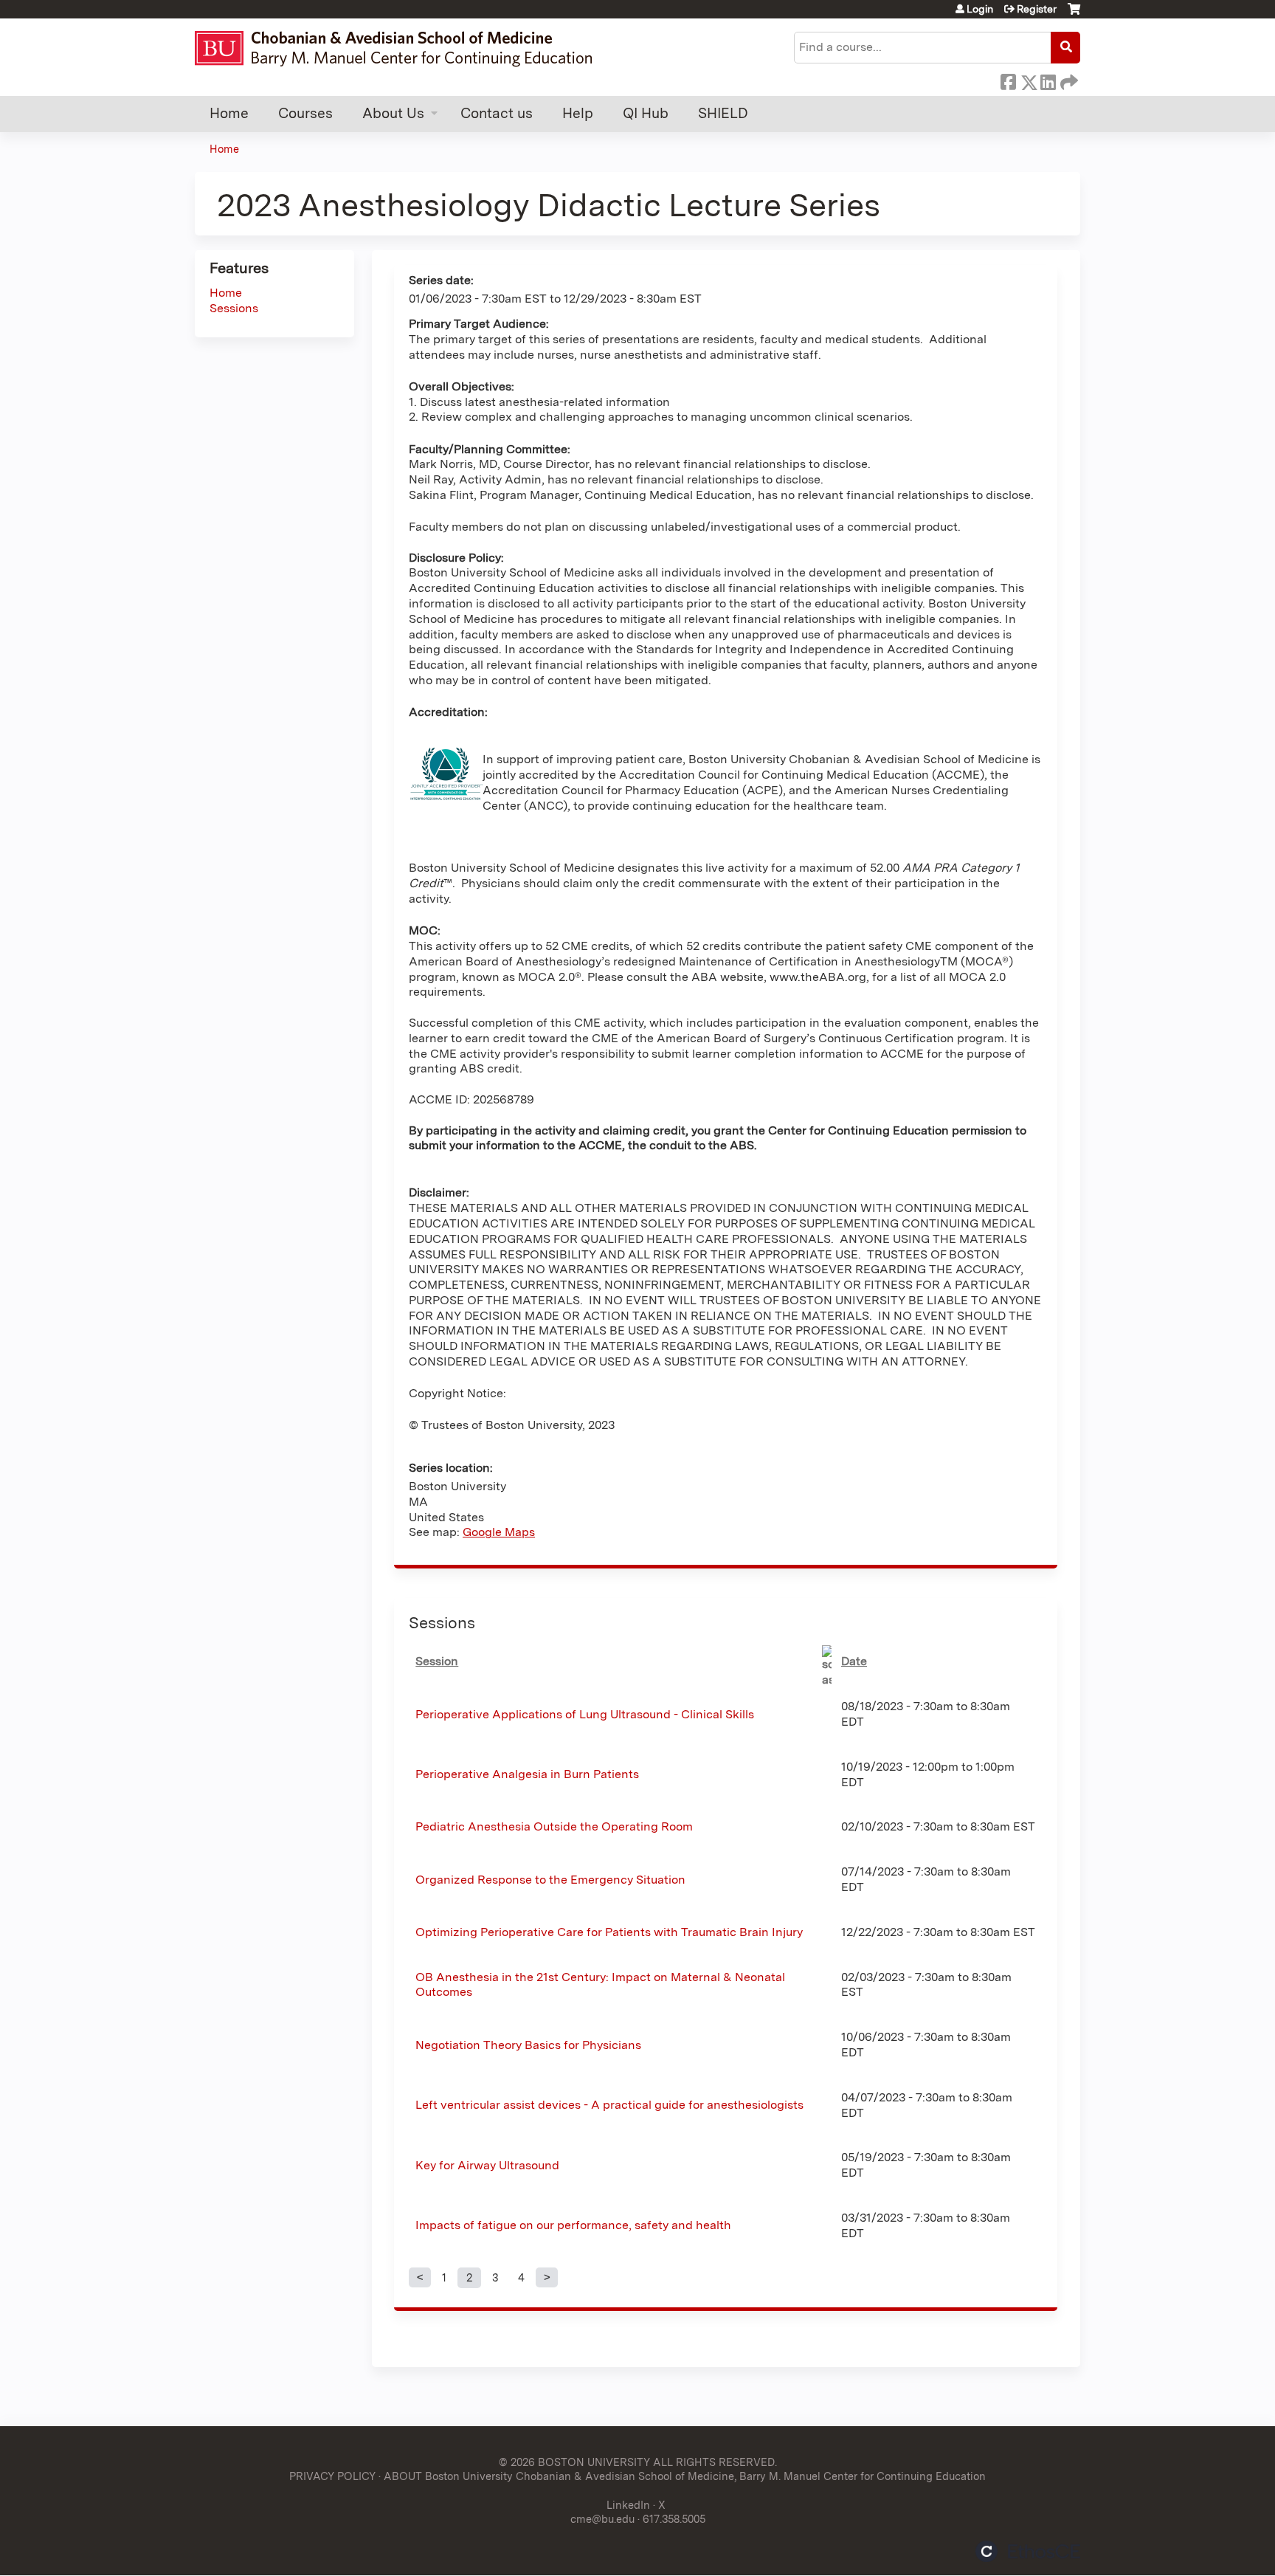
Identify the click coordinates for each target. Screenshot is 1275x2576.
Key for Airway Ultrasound (487, 2165)
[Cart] (1074, 14)
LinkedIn (1048, 80)
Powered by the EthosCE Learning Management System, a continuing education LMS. (1028, 2551)
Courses (305, 113)
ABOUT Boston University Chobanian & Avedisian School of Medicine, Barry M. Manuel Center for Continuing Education (685, 2476)
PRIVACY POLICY (332, 2476)
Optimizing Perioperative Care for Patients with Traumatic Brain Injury (609, 1932)
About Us (393, 113)
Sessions (234, 308)
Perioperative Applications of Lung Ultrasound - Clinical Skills (585, 1714)
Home (229, 113)
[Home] (400, 48)
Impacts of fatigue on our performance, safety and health (573, 2225)
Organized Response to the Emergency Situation (550, 1880)
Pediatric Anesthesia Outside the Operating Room (554, 1826)
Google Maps (499, 1532)
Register (1037, 9)
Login (980, 9)
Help (578, 113)
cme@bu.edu (602, 2519)
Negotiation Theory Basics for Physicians (528, 2045)
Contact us (497, 113)
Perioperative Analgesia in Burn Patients (527, 1774)
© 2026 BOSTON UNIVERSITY (574, 2462)
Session (437, 1661)
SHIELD (723, 113)
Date (854, 1661)
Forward (1068, 80)
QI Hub (646, 113)
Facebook (1008, 80)
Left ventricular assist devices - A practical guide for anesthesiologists (609, 2105)
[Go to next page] (547, 2278)
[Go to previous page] (420, 2278)
